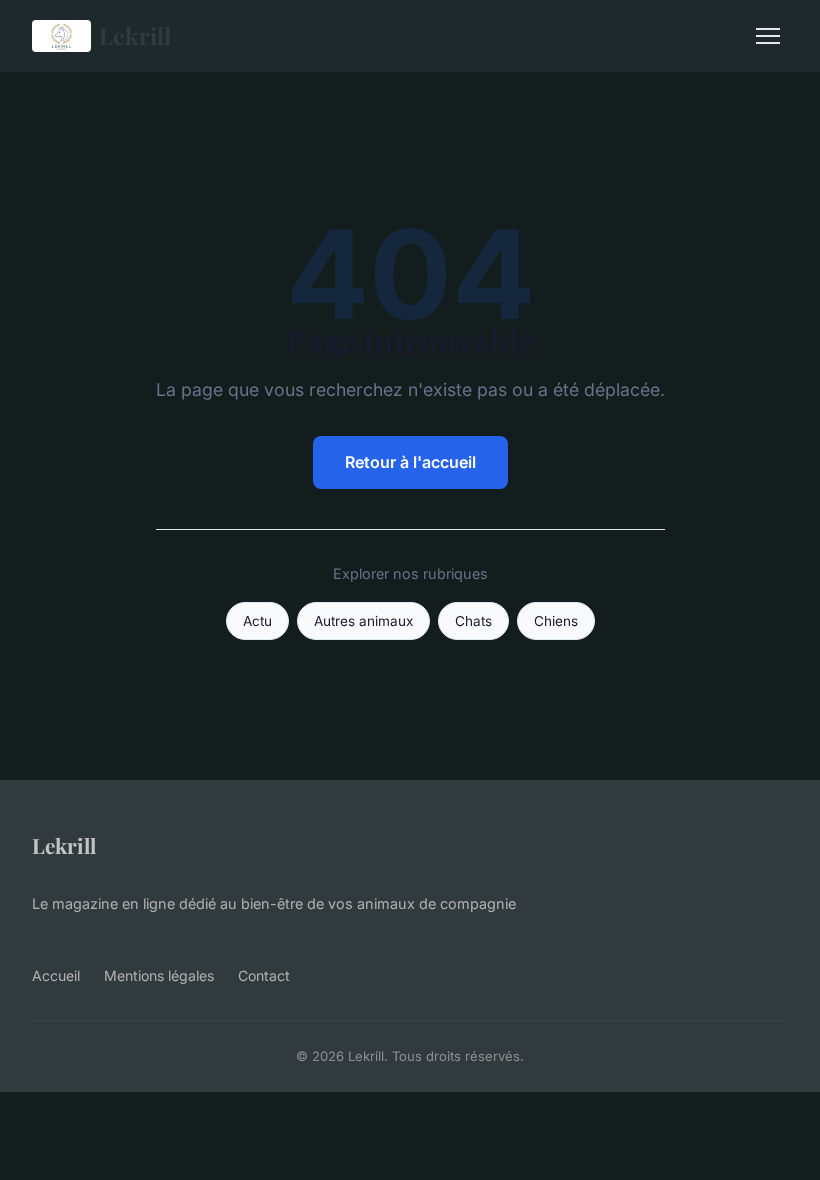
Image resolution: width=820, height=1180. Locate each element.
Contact (264, 975)
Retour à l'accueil (410, 462)
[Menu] (768, 36)
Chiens (556, 621)
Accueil (56, 975)
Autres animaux (363, 621)
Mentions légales (159, 975)
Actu (257, 621)
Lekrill (135, 35)
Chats (473, 621)
